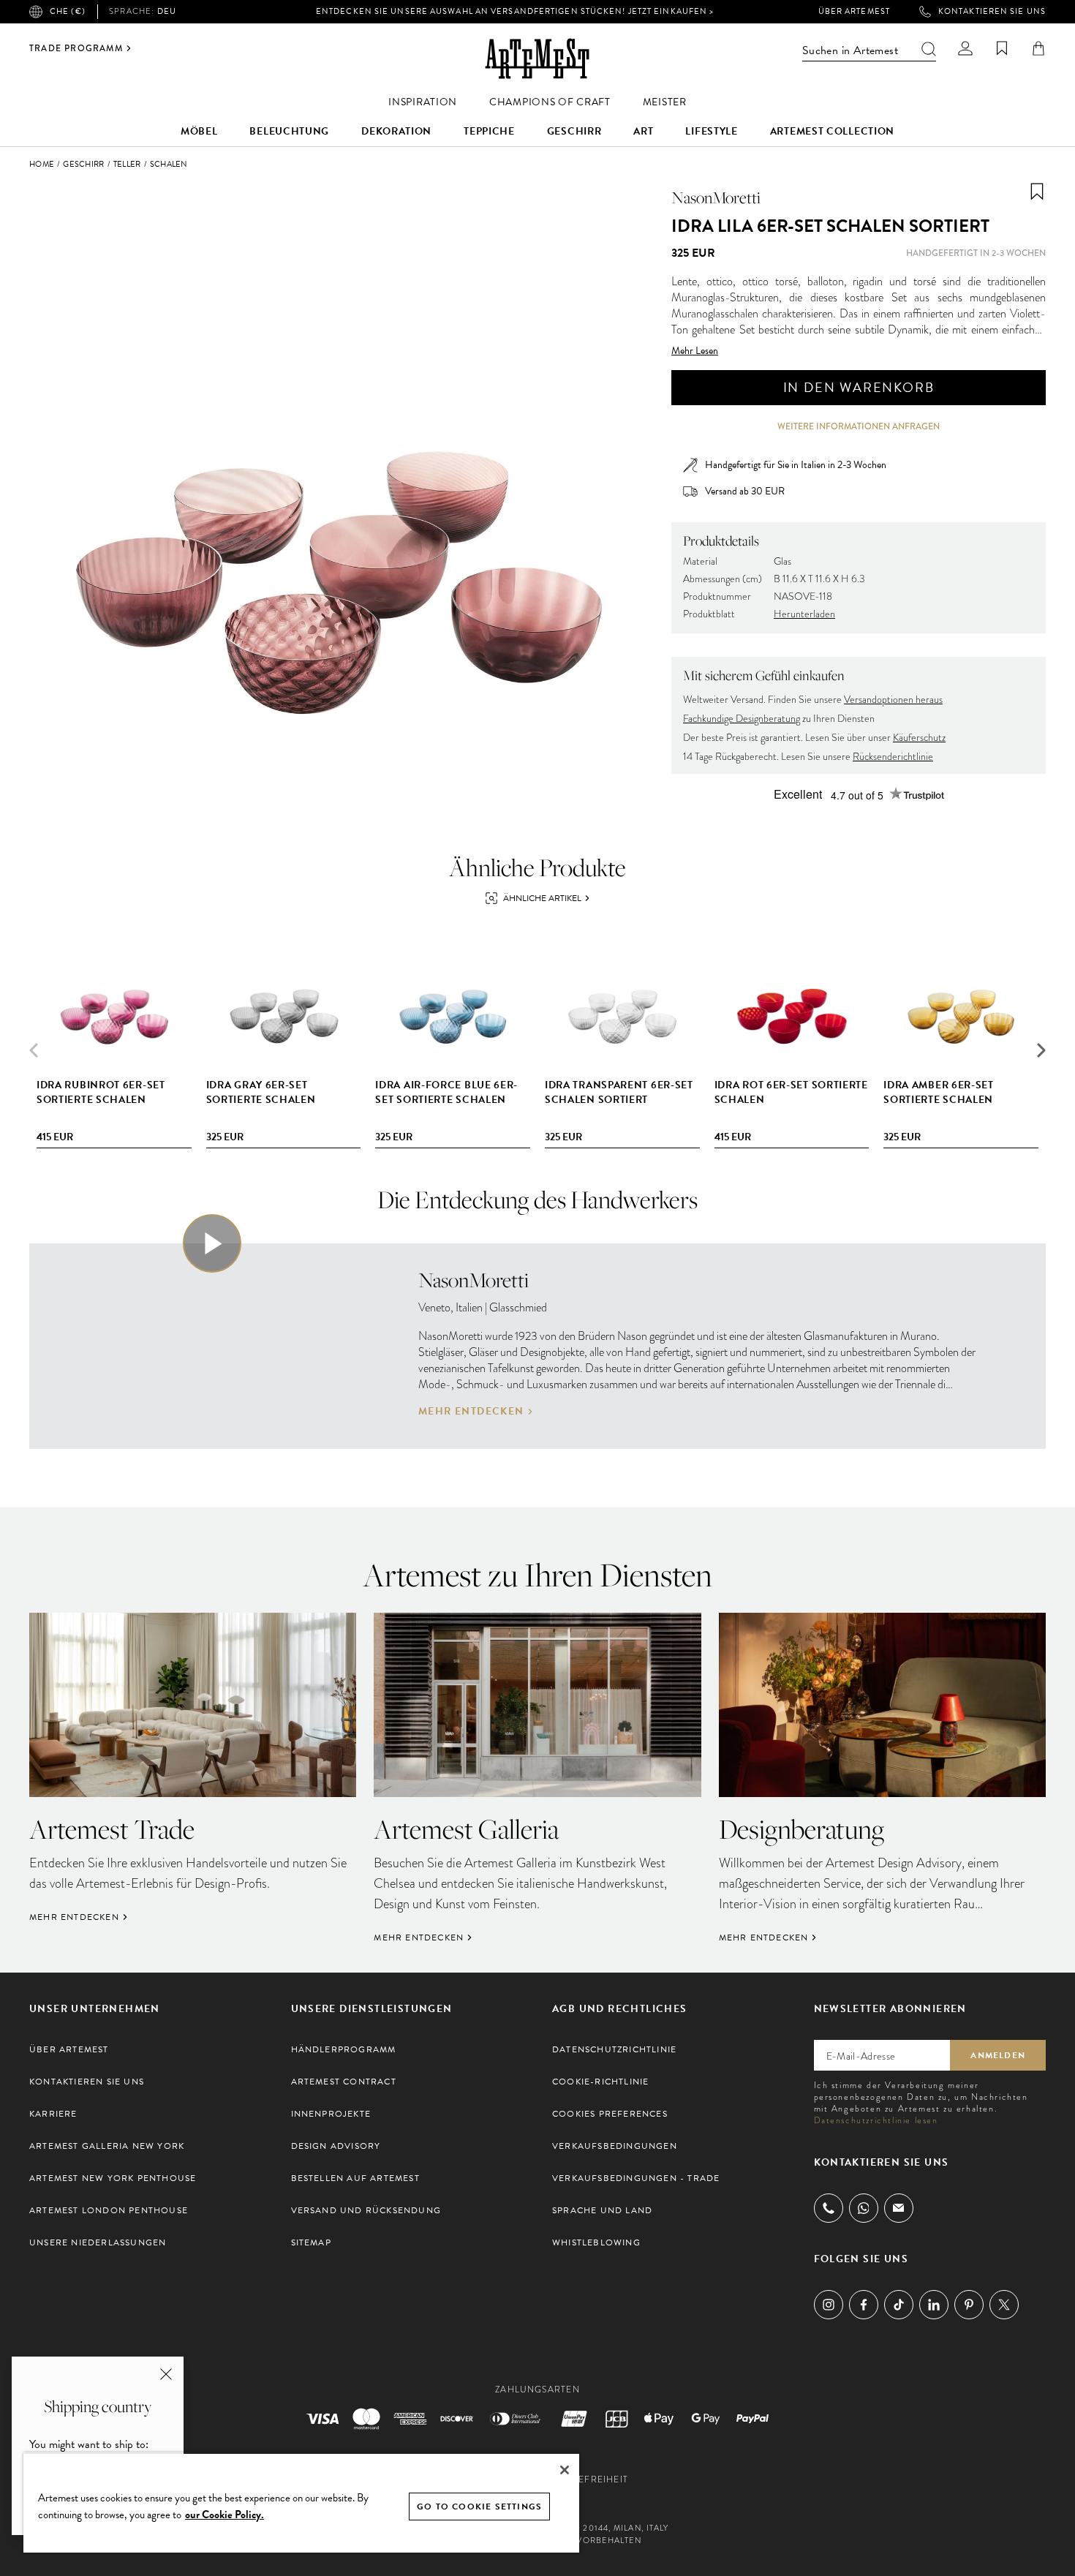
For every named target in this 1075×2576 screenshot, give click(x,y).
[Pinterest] (969, 2305)
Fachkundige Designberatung (742, 719)
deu (143, 12)
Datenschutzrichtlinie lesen (876, 2120)
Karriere (53, 2114)
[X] (1004, 2305)
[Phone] (829, 2208)
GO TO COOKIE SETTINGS (479, 2507)
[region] (301, 2502)
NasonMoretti (716, 197)
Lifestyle (711, 131)
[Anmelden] (965, 48)
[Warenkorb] (1038, 48)
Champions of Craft (550, 102)
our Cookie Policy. (225, 2515)
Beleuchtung (289, 131)
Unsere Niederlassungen (98, 2242)
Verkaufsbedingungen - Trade (636, 2178)
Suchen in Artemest (850, 50)
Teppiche (489, 131)
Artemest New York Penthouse (113, 2178)
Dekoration (396, 131)
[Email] (899, 2208)
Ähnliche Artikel (542, 898)
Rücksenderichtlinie (893, 757)
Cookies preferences (610, 2114)
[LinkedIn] (934, 2305)
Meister (665, 102)
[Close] (565, 2470)
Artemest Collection (832, 131)
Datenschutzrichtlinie (614, 2049)
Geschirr (574, 131)
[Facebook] (864, 2305)
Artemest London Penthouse (109, 2210)
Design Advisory (336, 2146)
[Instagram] (829, 2305)
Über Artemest (854, 12)
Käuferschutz (919, 738)
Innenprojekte (331, 2114)
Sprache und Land (602, 2210)
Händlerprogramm (344, 2049)
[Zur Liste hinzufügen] (1037, 192)
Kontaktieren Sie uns (992, 12)
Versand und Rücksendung (366, 2210)
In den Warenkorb (859, 387)
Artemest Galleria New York (107, 2146)
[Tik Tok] (899, 2305)
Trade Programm (76, 48)
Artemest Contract (344, 2082)
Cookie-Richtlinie (600, 2082)
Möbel (199, 131)
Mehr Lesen (695, 351)
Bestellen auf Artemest (355, 2178)
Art (643, 131)
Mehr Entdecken (471, 1412)
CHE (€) (68, 11)
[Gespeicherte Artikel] (1002, 48)
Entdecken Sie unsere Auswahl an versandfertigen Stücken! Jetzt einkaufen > (515, 11)
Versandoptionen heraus (893, 700)
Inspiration (423, 102)
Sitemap (311, 2242)
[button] (1041, 1050)
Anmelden (998, 2055)
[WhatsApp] (864, 2208)
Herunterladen (804, 614)
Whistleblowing (596, 2242)
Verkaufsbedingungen (615, 2146)
